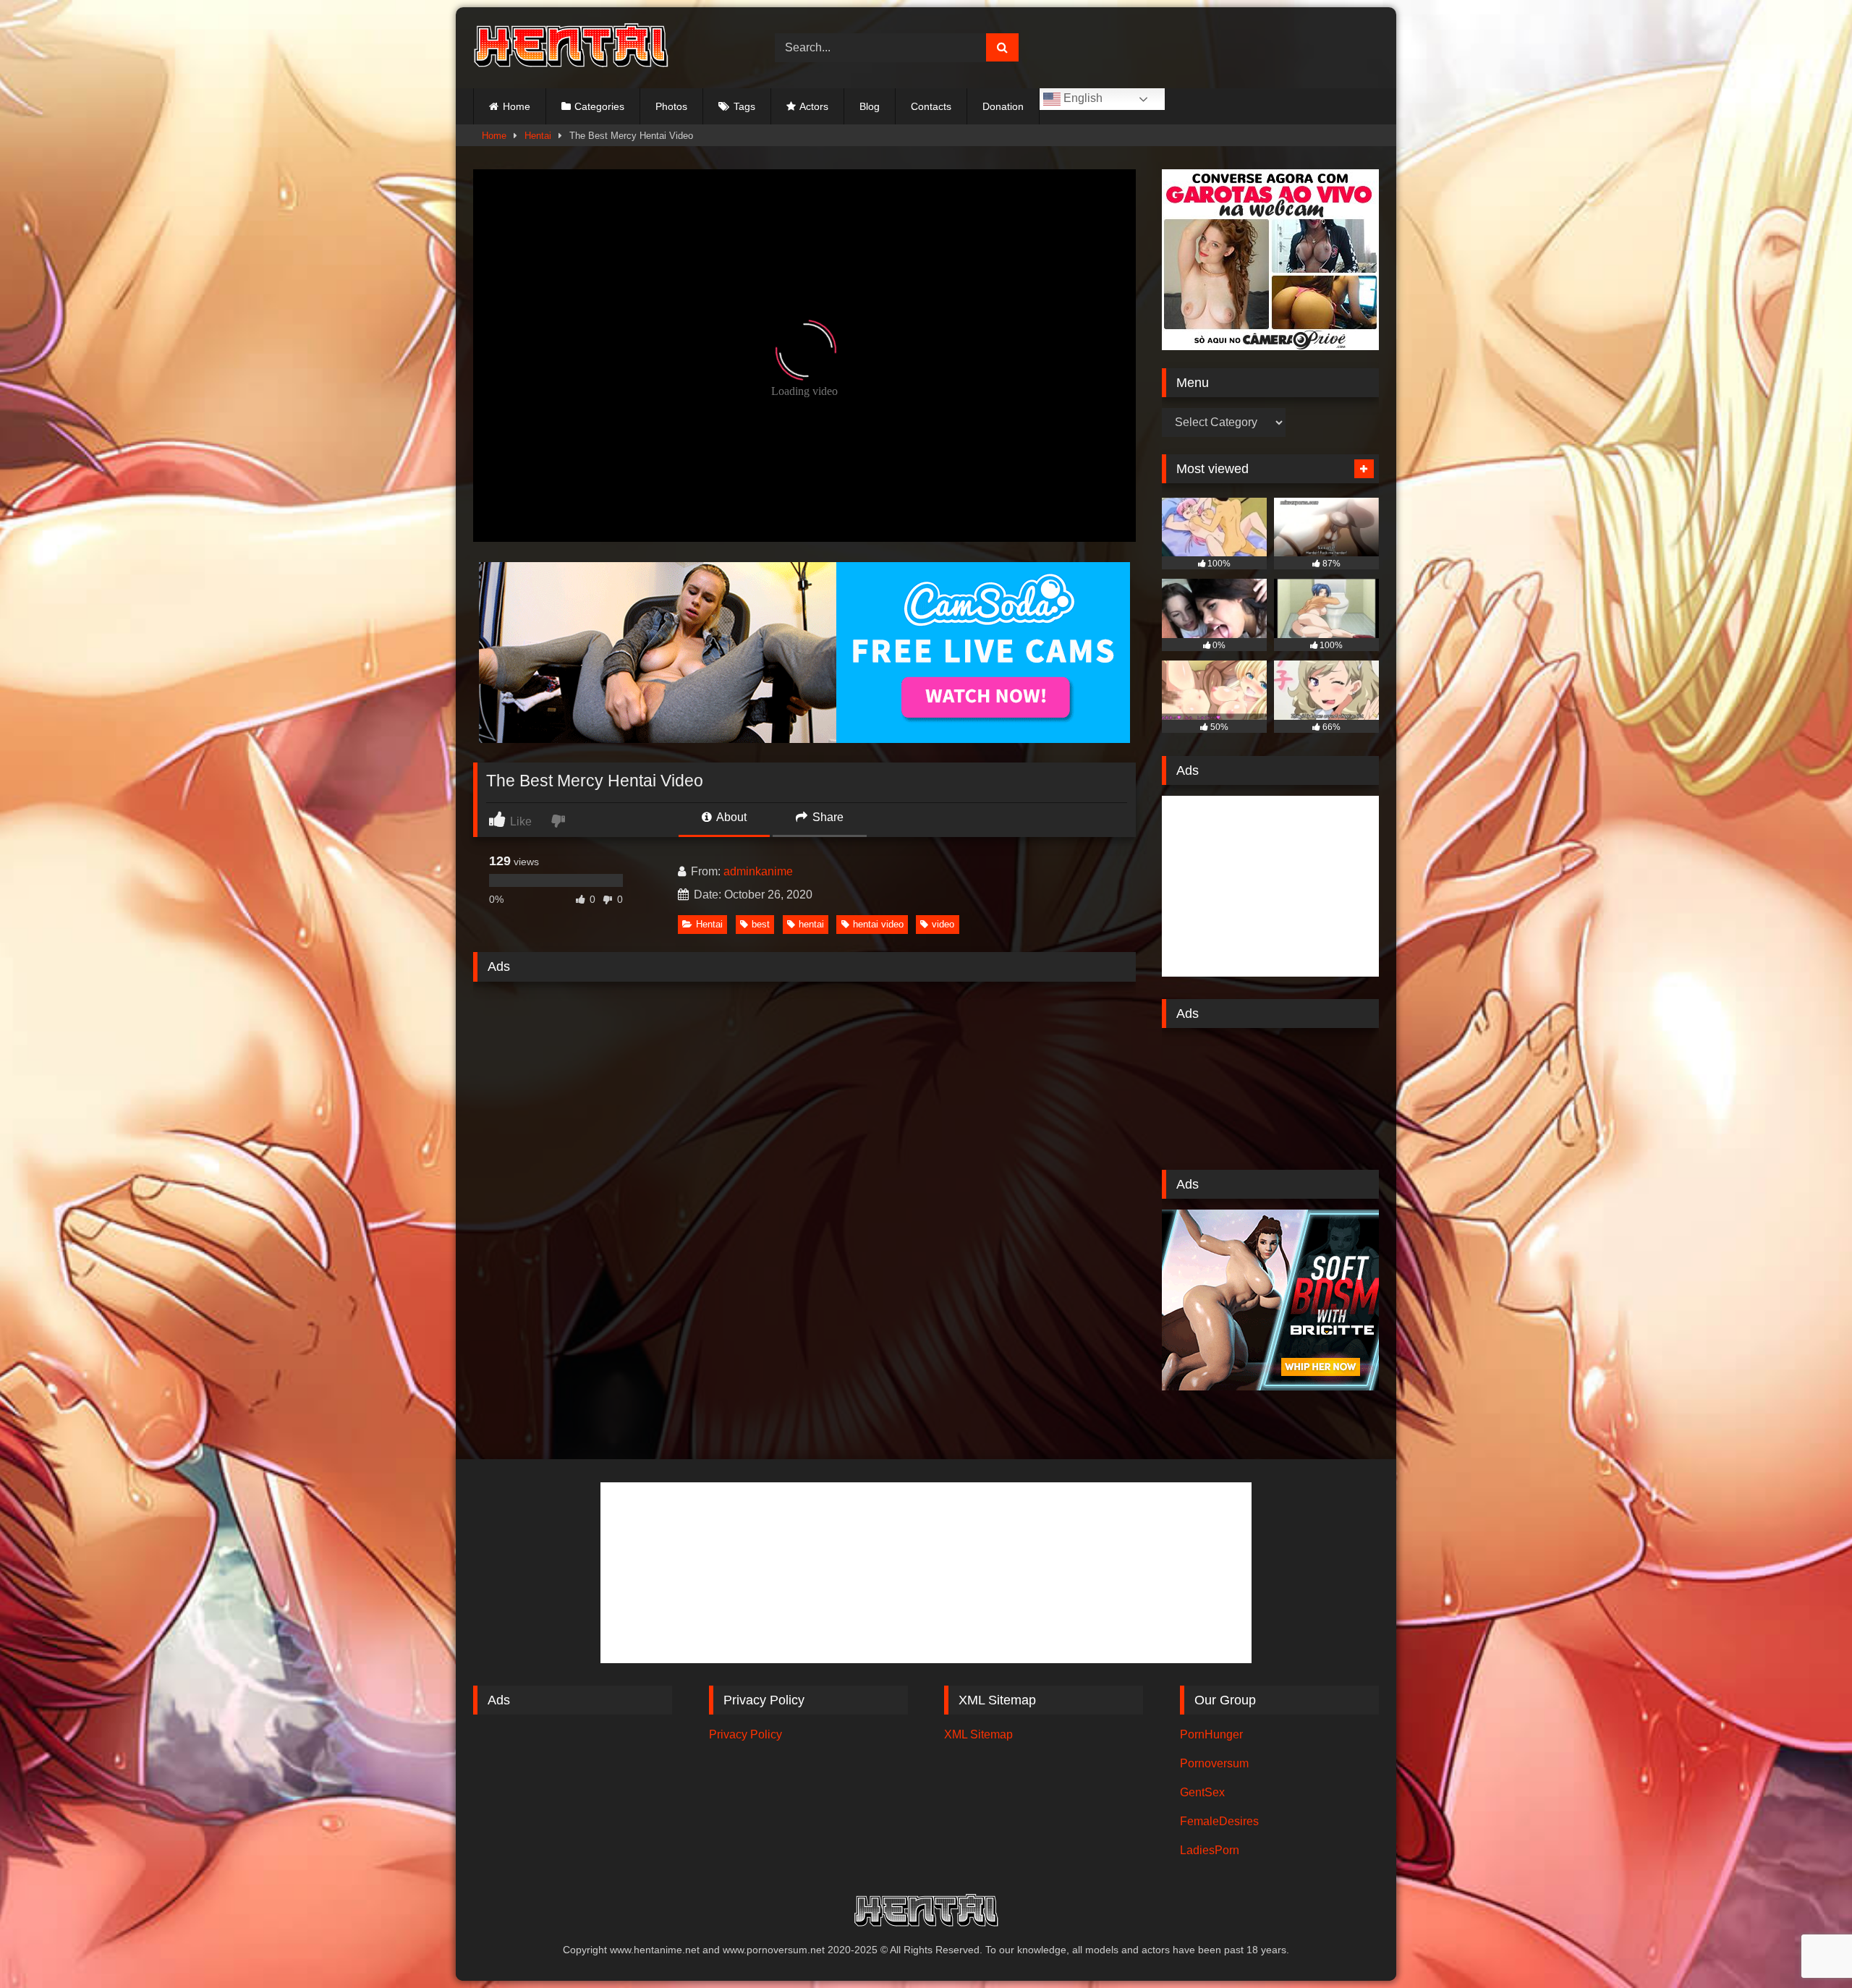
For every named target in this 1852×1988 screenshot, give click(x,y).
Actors (814, 106)
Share (827, 817)
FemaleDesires (1219, 1821)
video (943, 924)
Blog (870, 106)
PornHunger (1211, 1734)
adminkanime (758, 871)
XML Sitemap (978, 1734)
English (1082, 98)
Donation (1003, 106)
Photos (671, 106)
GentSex (1202, 1792)
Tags (744, 106)
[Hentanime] (571, 48)
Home (517, 106)
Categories (599, 106)
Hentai (538, 136)
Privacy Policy (746, 1734)
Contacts (931, 106)
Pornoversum (1214, 1763)
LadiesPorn (1210, 1850)
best (761, 924)
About (730, 817)
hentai (811, 924)
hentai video (878, 924)
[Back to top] (1807, 1945)
